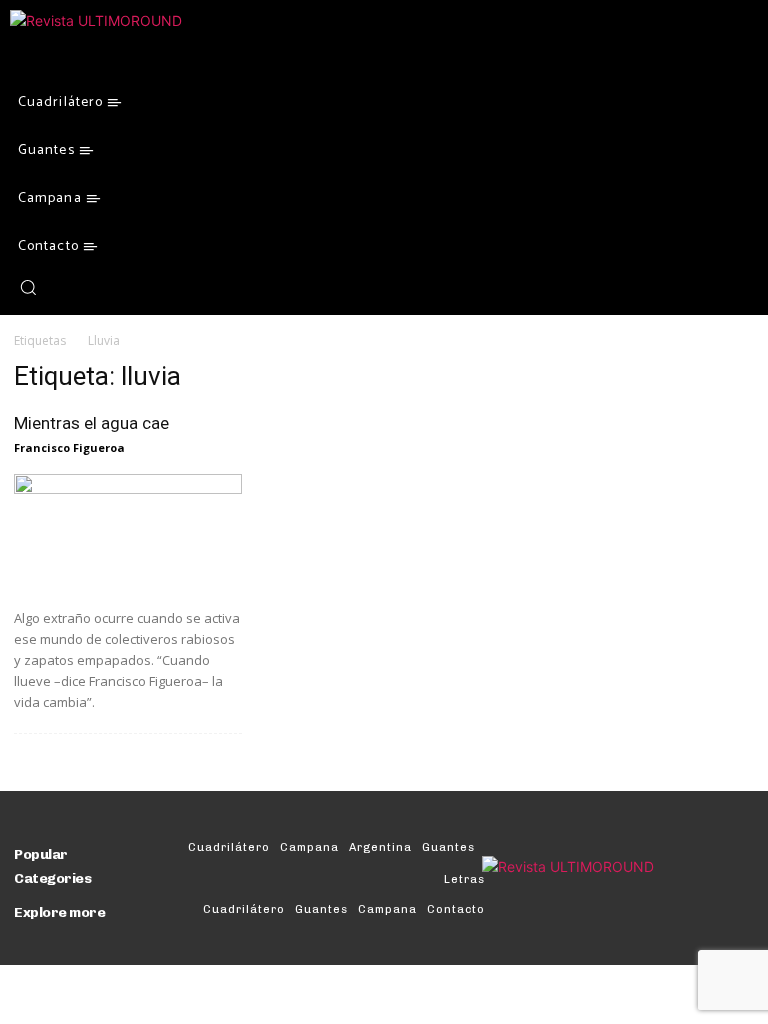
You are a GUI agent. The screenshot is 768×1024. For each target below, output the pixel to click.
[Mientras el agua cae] (128, 534)
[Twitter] (88, 288)
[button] (28, 287)
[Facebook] (64, 288)
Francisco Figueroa (69, 447)
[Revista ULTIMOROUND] (146, 44)
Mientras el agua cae (91, 423)
